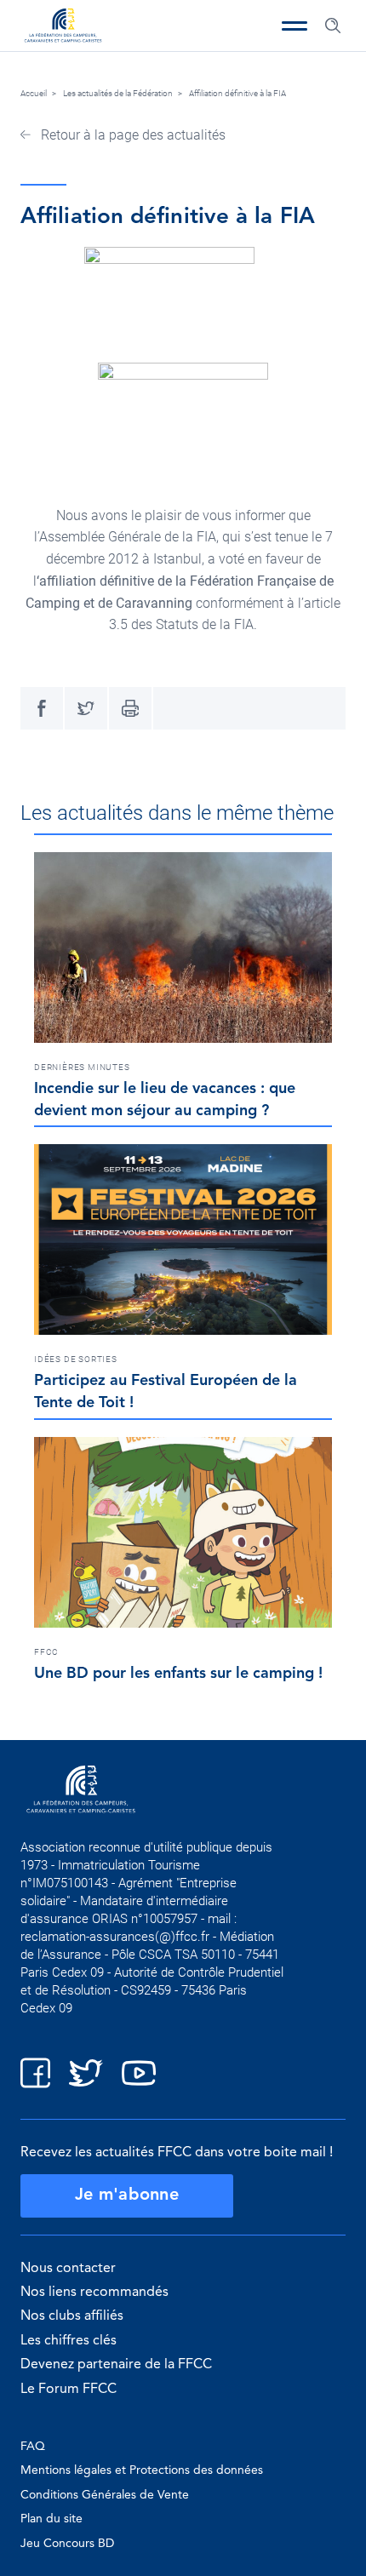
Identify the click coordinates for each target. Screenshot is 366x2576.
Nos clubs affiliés (72, 2316)
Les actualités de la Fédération (118, 93)
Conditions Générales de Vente (105, 2495)
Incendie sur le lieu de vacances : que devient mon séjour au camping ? (165, 1100)
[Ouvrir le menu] (295, 26)
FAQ (33, 2447)
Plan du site (51, 2519)
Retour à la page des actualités (132, 135)
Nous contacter (68, 2269)
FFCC (46, 1652)
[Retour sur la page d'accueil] (63, 27)
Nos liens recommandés (94, 2293)
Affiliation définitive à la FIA (237, 93)
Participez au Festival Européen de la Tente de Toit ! (166, 1392)
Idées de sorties (76, 1359)
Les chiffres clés (69, 2341)
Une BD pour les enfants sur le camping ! (178, 1674)
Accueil (34, 93)
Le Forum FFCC (69, 2390)
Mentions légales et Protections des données (142, 2470)
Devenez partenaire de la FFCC (116, 2365)
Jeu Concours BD (67, 2544)
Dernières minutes (82, 1067)
